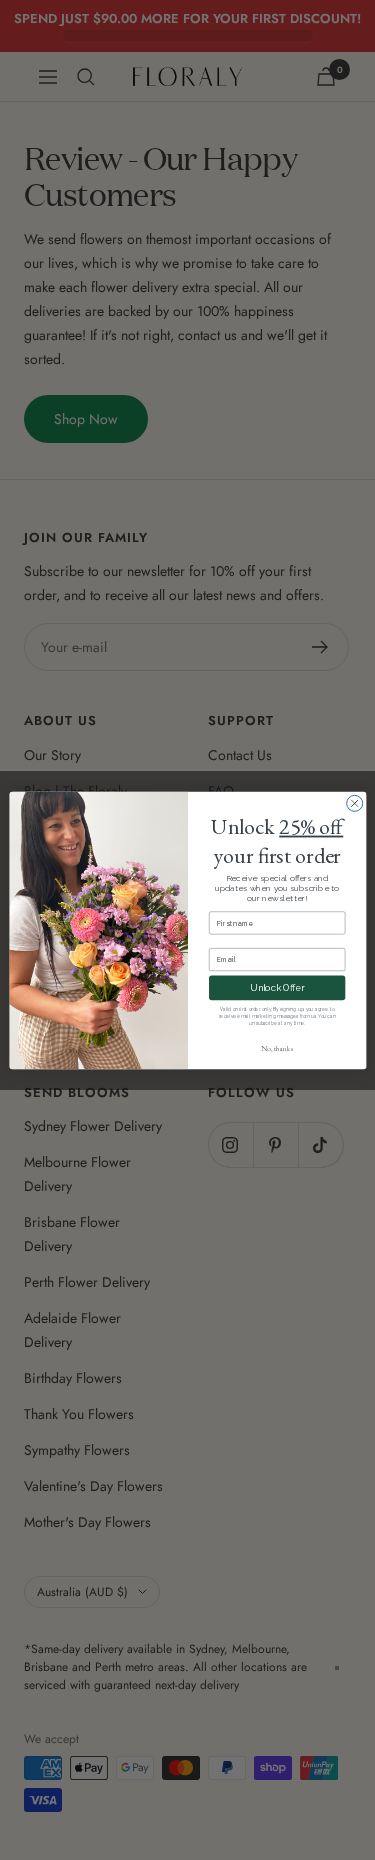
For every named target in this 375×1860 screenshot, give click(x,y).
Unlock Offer (277, 987)
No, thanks (276, 1049)
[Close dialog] (354, 803)
